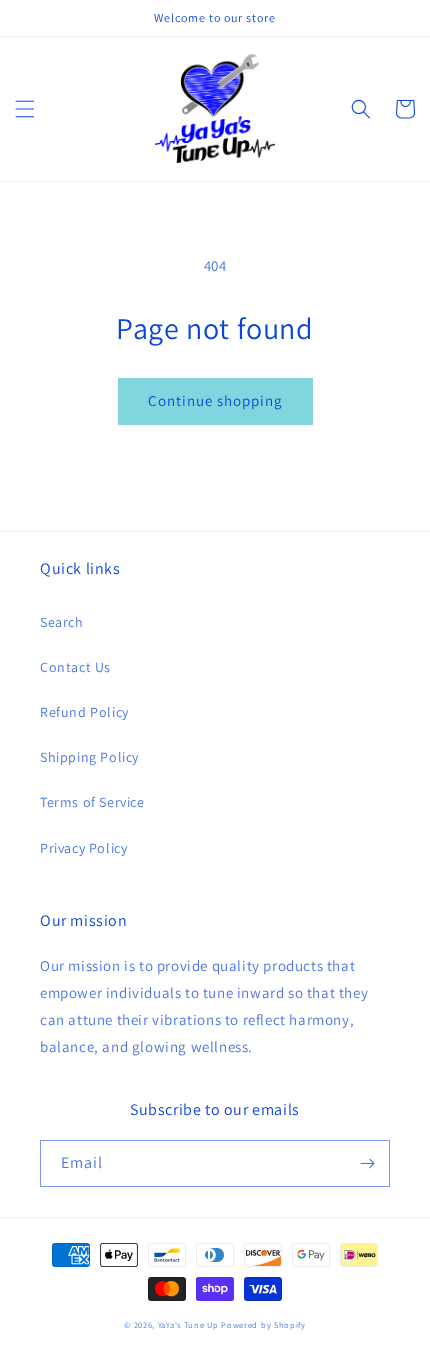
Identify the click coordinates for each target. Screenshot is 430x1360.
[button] (25, 109)
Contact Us (75, 667)
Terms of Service (92, 802)
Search (62, 622)
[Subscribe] (367, 1163)
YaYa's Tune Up (188, 1324)
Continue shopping (215, 400)
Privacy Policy (83, 848)
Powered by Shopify (263, 1324)
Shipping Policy (89, 757)
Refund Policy (84, 712)
